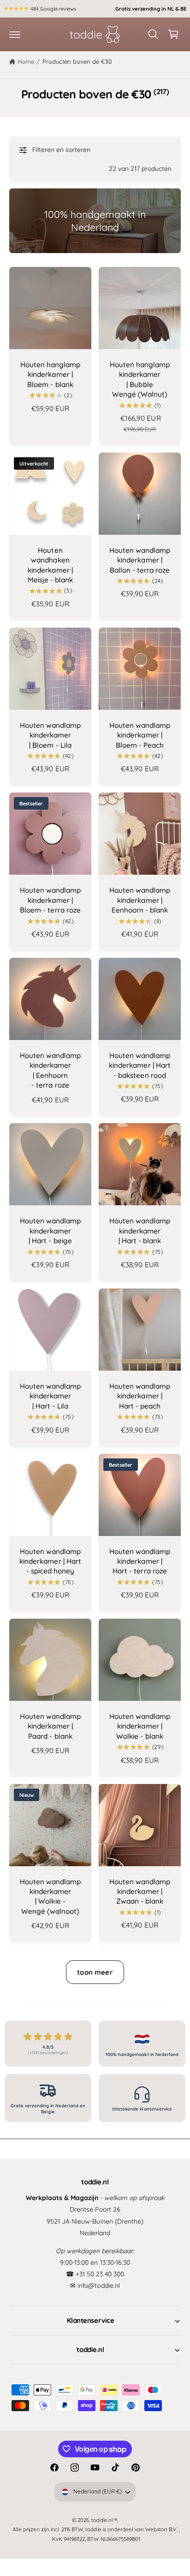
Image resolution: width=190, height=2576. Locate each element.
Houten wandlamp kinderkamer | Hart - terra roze (140, 1561)
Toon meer (95, 1972)
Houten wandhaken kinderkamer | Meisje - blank (50, 565)
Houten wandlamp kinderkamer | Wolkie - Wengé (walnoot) (50, 1896)
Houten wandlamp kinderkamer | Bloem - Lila (50, 735)
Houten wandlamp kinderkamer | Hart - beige (50, 1231)
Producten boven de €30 (77, 61)
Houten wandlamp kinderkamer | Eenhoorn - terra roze (50, 1070)
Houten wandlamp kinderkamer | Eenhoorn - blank (140, 900)
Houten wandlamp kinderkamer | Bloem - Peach (140, 735)
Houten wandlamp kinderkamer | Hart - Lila (50, 1396)
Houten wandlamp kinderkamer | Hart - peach (140, 1396)
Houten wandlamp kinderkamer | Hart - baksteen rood (140, 1065)
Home (26, 61)
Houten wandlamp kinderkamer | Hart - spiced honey (50, 1561)
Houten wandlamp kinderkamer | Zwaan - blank (140, 1892)
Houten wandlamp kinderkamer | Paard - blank (50, 1726)
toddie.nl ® (104, 2520)
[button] (15, 34)
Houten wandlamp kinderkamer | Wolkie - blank (140, 1726)
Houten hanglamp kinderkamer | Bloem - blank (50, 375)
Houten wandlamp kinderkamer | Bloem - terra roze (50, 900)
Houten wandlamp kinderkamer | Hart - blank (140, 1231)
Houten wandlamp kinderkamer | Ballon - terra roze (140, 560)
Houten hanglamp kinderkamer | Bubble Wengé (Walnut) (140, 379)
